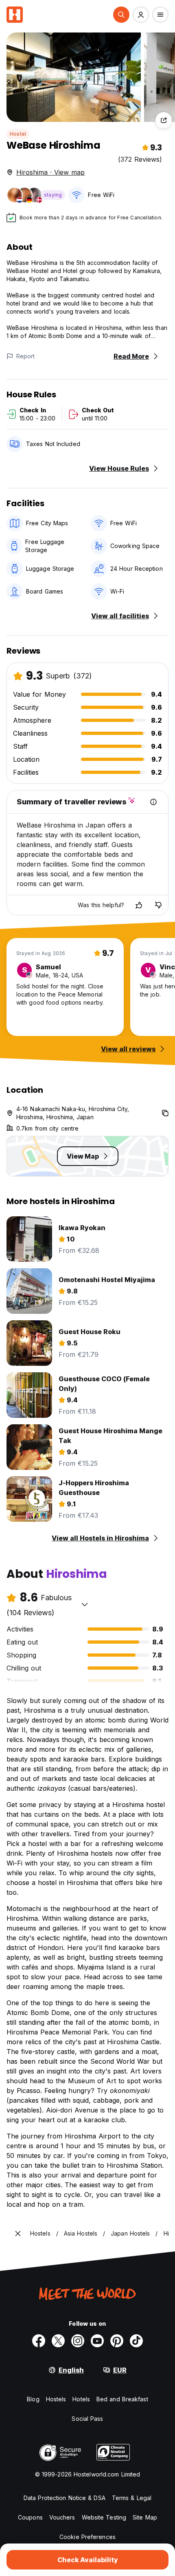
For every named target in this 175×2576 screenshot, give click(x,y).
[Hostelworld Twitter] (58, 2341)
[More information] (153, 802)
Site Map (145, 2517)
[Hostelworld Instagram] (78, 2341)
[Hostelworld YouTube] (97, 2341)
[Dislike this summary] (158, 905)
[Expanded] (18, 2234)
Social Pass (87, 2419)
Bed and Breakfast (122, 2399)
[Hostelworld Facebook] (39, 2341)
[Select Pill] (121, 15)
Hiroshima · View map (50, 172)
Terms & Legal (132, 2498)
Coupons (30, 2517)
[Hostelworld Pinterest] (117, 2341)
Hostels (56, 2399)
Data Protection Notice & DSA (65, 2498)
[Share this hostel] (164, 120)
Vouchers (62, 2517)
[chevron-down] (85, 1604)
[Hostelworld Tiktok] (136, 2341)
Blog (33, 2399)
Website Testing (104, 2517)
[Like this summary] (139, 905)
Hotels (81, 2399)
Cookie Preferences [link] (87, 2537)
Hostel (18, 134)
